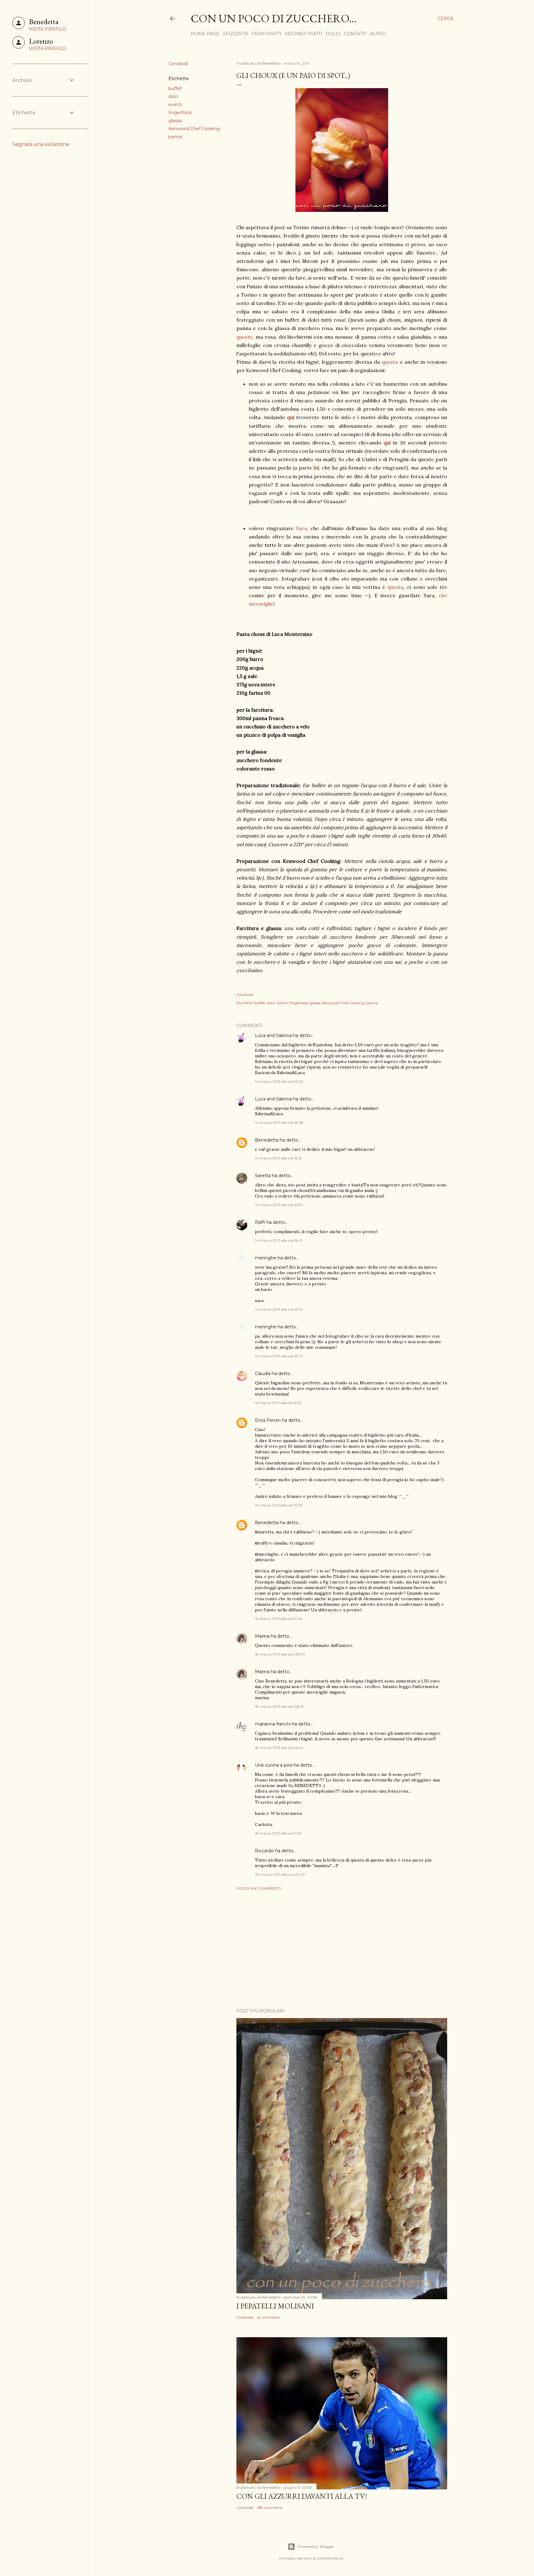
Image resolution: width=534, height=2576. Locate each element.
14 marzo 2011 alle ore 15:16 (278, 1158)
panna (175, 137)
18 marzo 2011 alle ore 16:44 (279, 1748)
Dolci (333, 34)
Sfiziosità (235, 34)
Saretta (263, 1176)
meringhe (266, 1258)
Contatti (355, 34)
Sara (301, 528)
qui (387, 443)
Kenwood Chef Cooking (194, 129)
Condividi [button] (178, 64)
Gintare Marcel (330, 2558)
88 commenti (270, 2507)
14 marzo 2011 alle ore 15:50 (279, 1205)
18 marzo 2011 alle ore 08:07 (280, 1654)
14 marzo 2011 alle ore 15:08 (279, 1123)
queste (244, 337)
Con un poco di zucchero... (274, 18)
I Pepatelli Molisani (275, 2306)
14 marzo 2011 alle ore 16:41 (279, 1240)
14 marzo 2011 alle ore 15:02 (279, 1081)
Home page (205, 34)
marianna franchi (273, 1724)
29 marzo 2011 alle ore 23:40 (280, 1874)
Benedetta (267, 1140)
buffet (175, 88)
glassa (175, 121)
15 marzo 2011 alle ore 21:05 (279, 1505)
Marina (262, 1636)
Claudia (263, 1374)
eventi (175, 105)
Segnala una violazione (41, 144)
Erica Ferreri (268, 1420)
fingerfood (180, 113)
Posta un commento (259, 1888)
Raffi (260, 1222)
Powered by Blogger (316, 2546)
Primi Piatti (267, 34)
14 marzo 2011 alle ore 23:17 (279, 1356)
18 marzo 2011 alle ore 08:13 (279, 1706)
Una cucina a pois (274, 1765)
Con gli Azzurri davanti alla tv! (302, 2496)
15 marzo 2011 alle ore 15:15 (278, 1403)
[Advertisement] (342, 1949)
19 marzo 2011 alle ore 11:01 (278, 1833)
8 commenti (269, 2317)
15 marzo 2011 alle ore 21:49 (279, 1619)
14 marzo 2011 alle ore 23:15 (279, 1309)
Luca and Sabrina (273, 1035)
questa (390, 362)
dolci (173, 96)
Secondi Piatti (304, 34)
